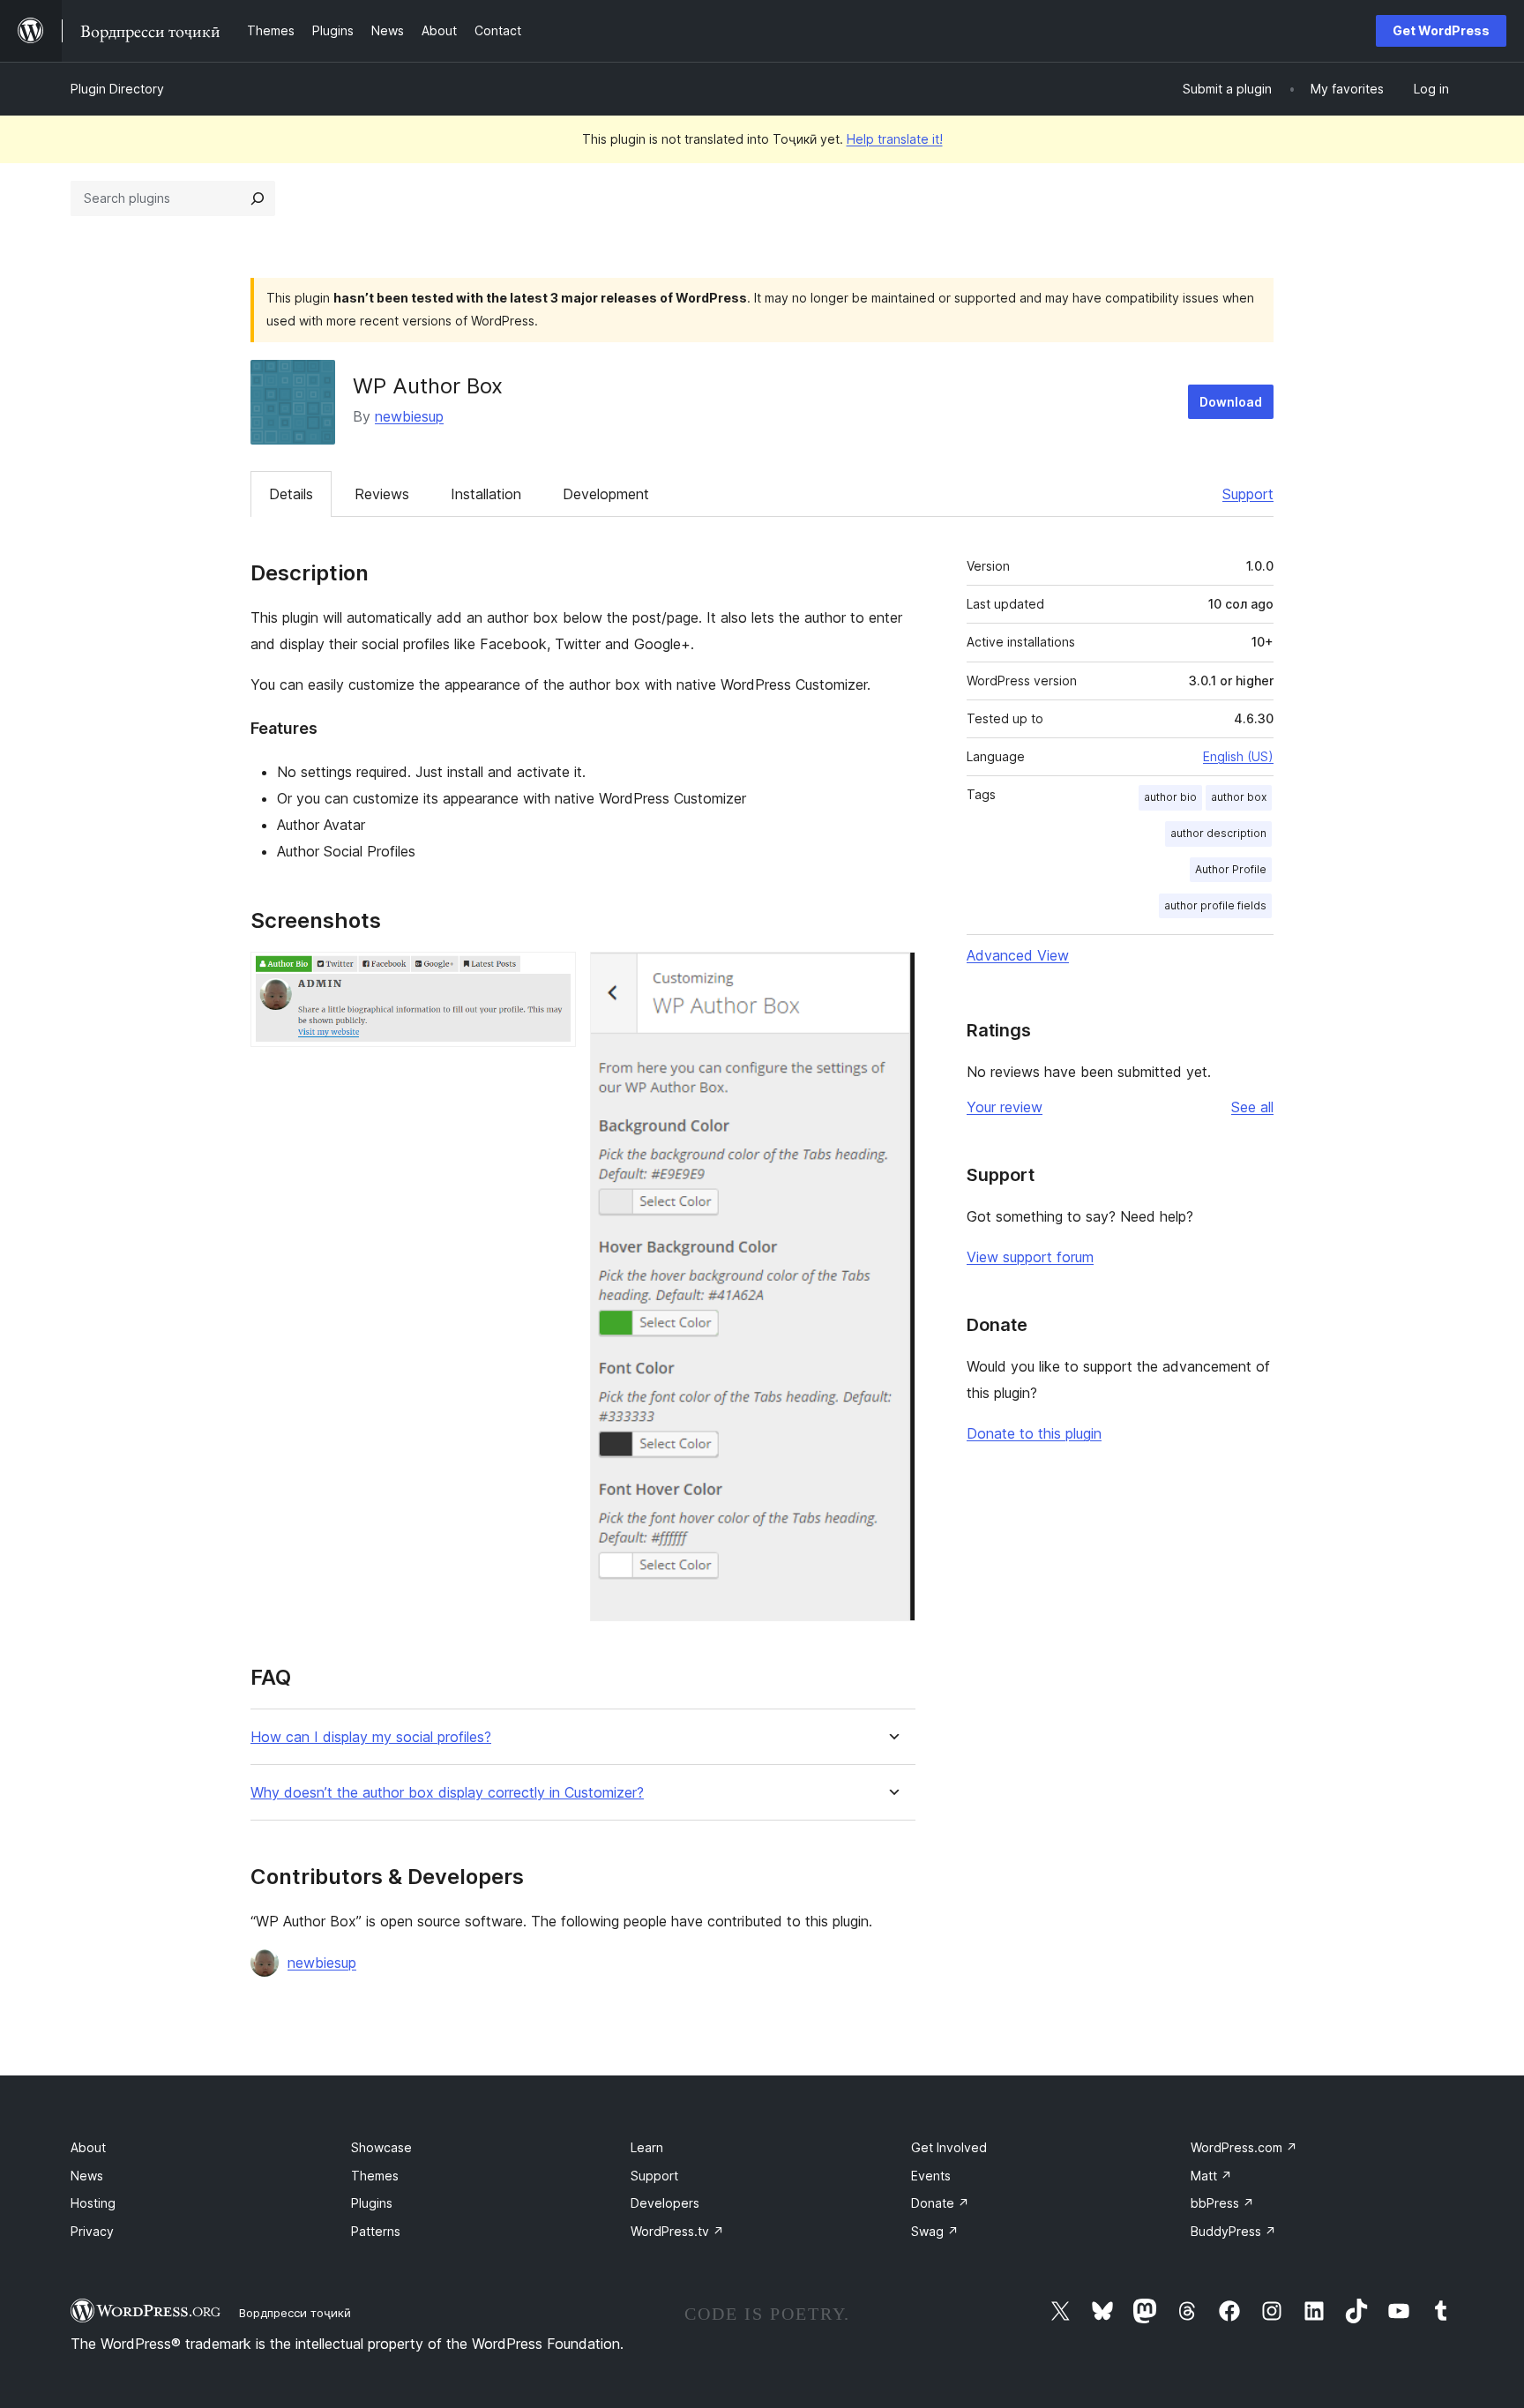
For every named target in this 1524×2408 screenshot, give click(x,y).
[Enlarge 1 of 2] (552, 976)
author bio (1170, 797)
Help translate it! (895, 139)
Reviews (382, 494)
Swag (935, 2231)
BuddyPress (1233, 2231)
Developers (665, 2203)
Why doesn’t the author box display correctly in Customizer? (447, 1793)
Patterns (376, 2231)
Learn (647, 2147)
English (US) (1238, 756)
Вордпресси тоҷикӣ (295, 2313)
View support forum (1030, 1257)
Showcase (381, 2147)
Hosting (93, 2203)
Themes (375, 2176)
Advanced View (1018, 955)
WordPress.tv (677, 2231)
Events (931, 2176)
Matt (1211, 2176)
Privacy (92, 2231)
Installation (486, 494)
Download (1231, 402)
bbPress (1222, 2203)
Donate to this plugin (1034, 1433)
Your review (1005, 1107)
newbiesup (409, 416)
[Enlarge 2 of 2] (892, 976)
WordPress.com (1244, 2147)
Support (1248, 494)
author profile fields (1215, 905)
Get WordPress (1441, 30)
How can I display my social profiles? (371, 1737)
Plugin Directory (117, 89)
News (87, 2176)
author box (1239, 797)
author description (1218, 833)
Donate (940, 2203)
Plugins (372, 2203)
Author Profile (1231, 869)
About (88, 2147)
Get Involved (949, 2147)
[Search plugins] (258, 198)
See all (1252, 1107)
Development (606, 494)
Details (291, 494)
